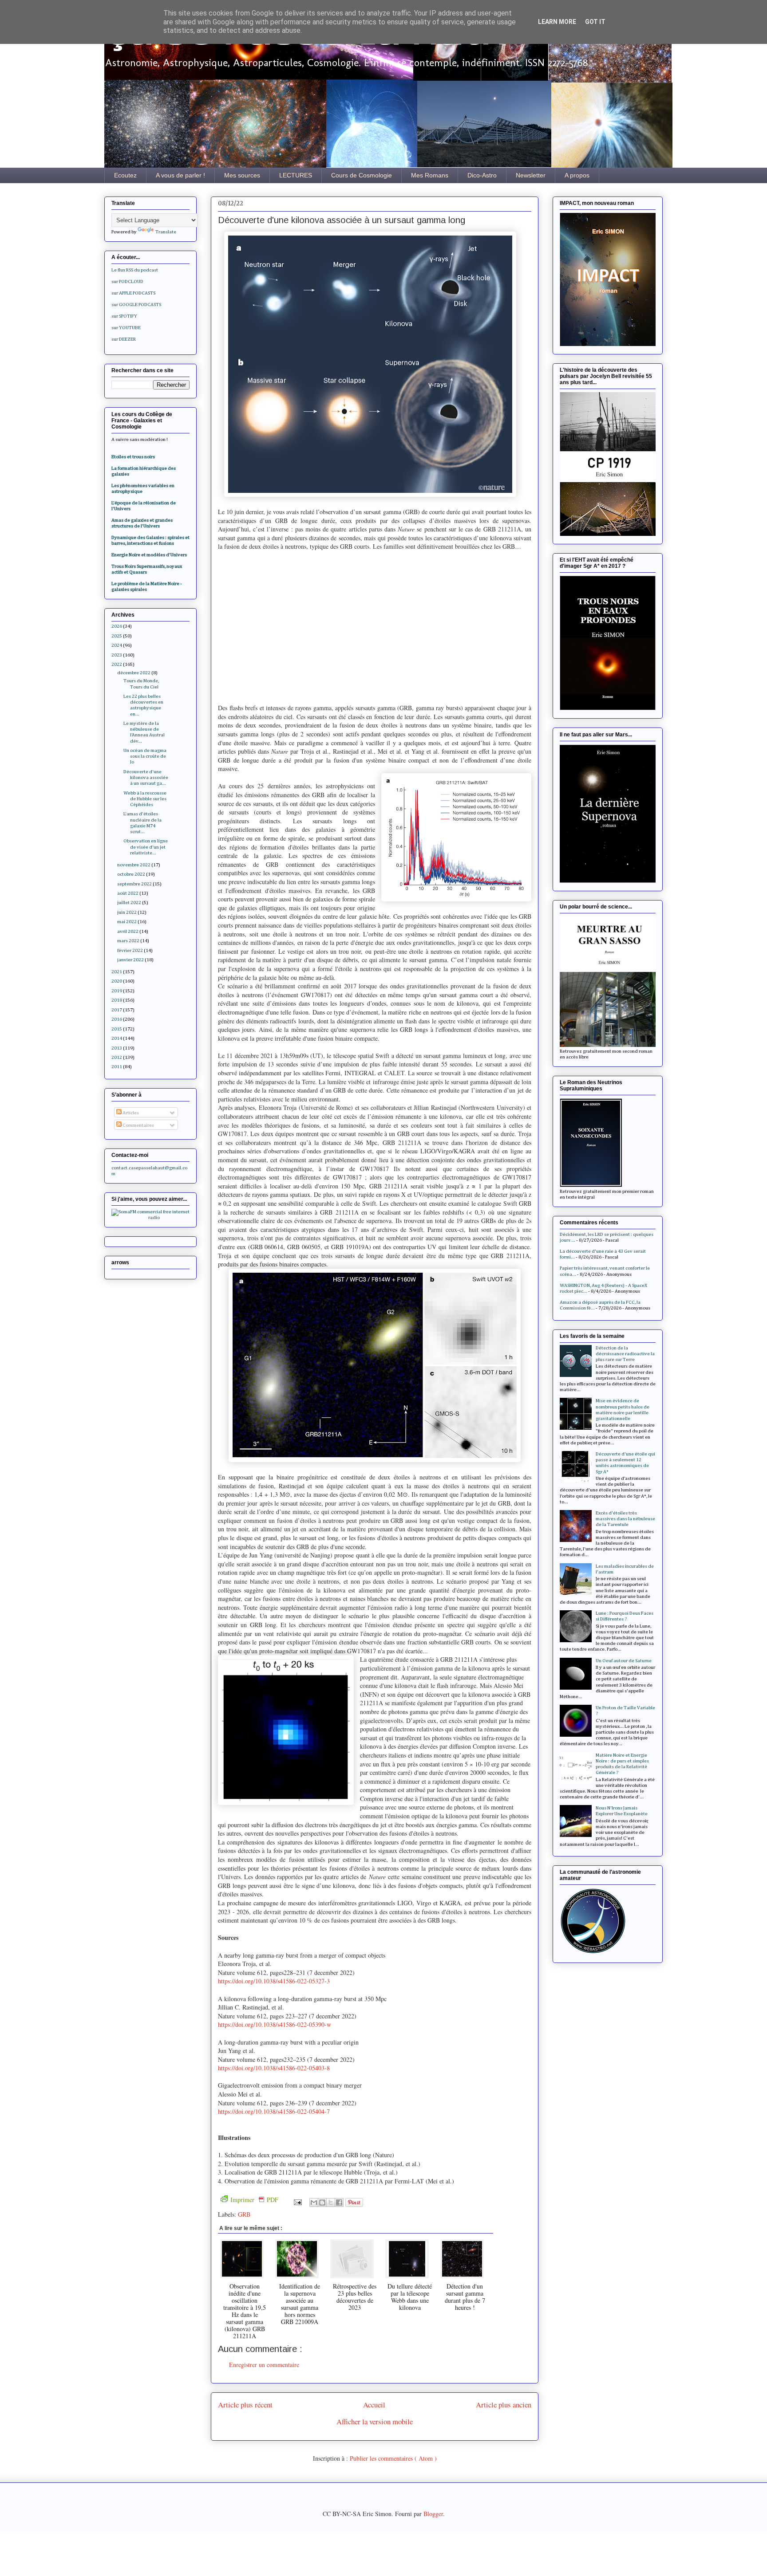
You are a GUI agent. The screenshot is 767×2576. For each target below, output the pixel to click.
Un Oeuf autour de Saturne (624, 1661)
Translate (166, 232)
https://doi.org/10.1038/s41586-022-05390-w (275, 2024)
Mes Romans (430, 175)
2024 (117, 645)
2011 (117, 1067)
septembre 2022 (134, 884)
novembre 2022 (134, 865)
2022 (117, 664)
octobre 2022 (131, 874)
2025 (117, 636)
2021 (117, 972)
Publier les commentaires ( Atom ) (393, 2458)
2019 (117, 991)
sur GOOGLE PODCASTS (136, 305)
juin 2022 (127, 912)
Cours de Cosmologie (362, 175)
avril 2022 (128, 931)
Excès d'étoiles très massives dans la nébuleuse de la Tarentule (625, 1519)
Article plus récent (245, 2405)
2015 (117, 1029)
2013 (117, 1048)
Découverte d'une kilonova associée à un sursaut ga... (146, 777)
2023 (117, 655)
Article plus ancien (504, 2405)
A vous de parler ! (180, 175)
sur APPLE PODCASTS (133, 293)
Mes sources (242, 175)
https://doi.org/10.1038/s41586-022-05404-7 (274, 2111)
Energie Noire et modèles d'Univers (149, 555)
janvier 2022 (130, 960)
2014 (117, 1038)
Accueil (374, 2405)
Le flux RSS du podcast (135, 270)
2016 (117, 1019)
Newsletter (531, 175)
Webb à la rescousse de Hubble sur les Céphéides (145, 799)
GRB (244, 2214)
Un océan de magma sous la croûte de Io (145, 756)
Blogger (433, 2514)
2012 (117, 1057)
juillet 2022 (129, 903)
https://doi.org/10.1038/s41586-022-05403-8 (274, 2068)
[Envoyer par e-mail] (314, 2202)
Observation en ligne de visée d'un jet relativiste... (146, 847)
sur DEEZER (124, 339)
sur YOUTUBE (126, 328)
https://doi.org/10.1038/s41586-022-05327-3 (274, 1981)
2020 (117, 981)
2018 (117, 1000)
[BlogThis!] (322, 2202)
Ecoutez (125, 175)
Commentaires (138, 1125)
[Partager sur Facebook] (339, 2202)
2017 (117, 1010)
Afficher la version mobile (375, 2421)
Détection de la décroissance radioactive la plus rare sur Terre (625, 1354)
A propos (577, 175)
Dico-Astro (482, 175)
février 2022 (130, 950)
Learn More (557, 22)
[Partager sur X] (331, 2202)
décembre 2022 (134, 673)
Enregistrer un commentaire (264, 2365)
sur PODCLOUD (127, 281)
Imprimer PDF (254, 2200)
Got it (595, 22)
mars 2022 (128, 941)
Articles (130, 1113)
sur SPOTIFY (124, 316)
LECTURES (296, 175)
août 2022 (128, 893)
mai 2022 (127, 922)
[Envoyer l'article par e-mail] (297, 2201)
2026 (117, 626)
